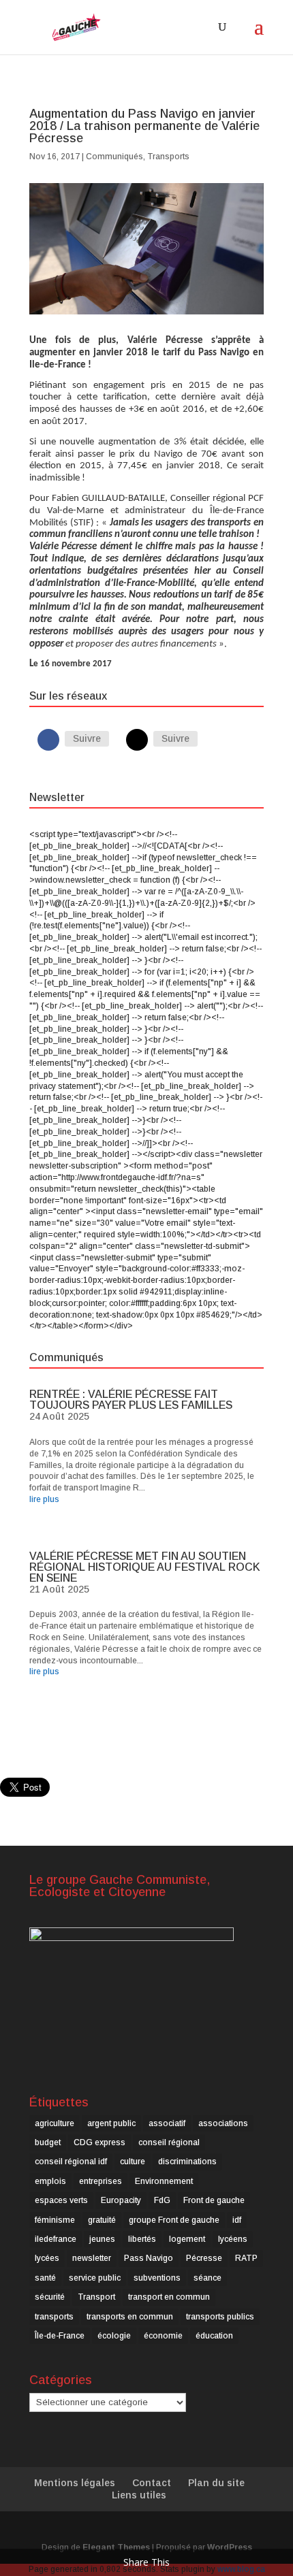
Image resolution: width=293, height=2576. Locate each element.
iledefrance (56, 2239)
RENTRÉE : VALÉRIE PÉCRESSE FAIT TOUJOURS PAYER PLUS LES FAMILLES (131, 1400)
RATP (246, 2258)
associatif (167, 2123)
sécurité (50, 2297)
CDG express (99, 2142)
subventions (157, 2278)
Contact (152, 2483)
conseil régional (169, 2142)
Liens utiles (139, 2495)
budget (48, 2142)
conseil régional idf (71, 2162)
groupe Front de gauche (174, 2220)
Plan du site (216, 2483)
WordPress (230, 2547)
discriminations (187, 2162)
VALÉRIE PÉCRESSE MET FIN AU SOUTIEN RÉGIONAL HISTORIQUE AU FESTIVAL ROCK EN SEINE (145, 1567)
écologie (114, 2336)
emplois (50, 2181)
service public (95, 2278)
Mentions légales (75, 2483)
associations (223, 2123)
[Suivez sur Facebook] (48, 740)
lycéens (233, 2239)
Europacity (121, 2200)
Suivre (87, 738)
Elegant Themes (116, 2547)
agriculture (55, 2123)
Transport (96, 2297)
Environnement (164, 2181)
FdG (162, 2200)
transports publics (220, 2317)
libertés (142, 2239)
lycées (47, 2258)
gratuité (102, 2220)
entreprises (101, 2181)
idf (237, 2220)
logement (187, 2239)
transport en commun (169, 2297)
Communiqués (114, 157)
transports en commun (130, 2317)
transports (54, 2317)
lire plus (44, 1499)
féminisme (55, 2220)
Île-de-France (60, 2336)
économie (163, 2336)
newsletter (92, 2258)
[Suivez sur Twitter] (137, 740)
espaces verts (61, 2200)
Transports (168, 157)
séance (207, 2278)
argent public (111, 2123)
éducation (214, 2336)
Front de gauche (214, 2200)
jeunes (102, 2239)
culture (133, 2162)
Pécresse (204, 2258)
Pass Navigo (149, 2258)
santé (45, 2278)
